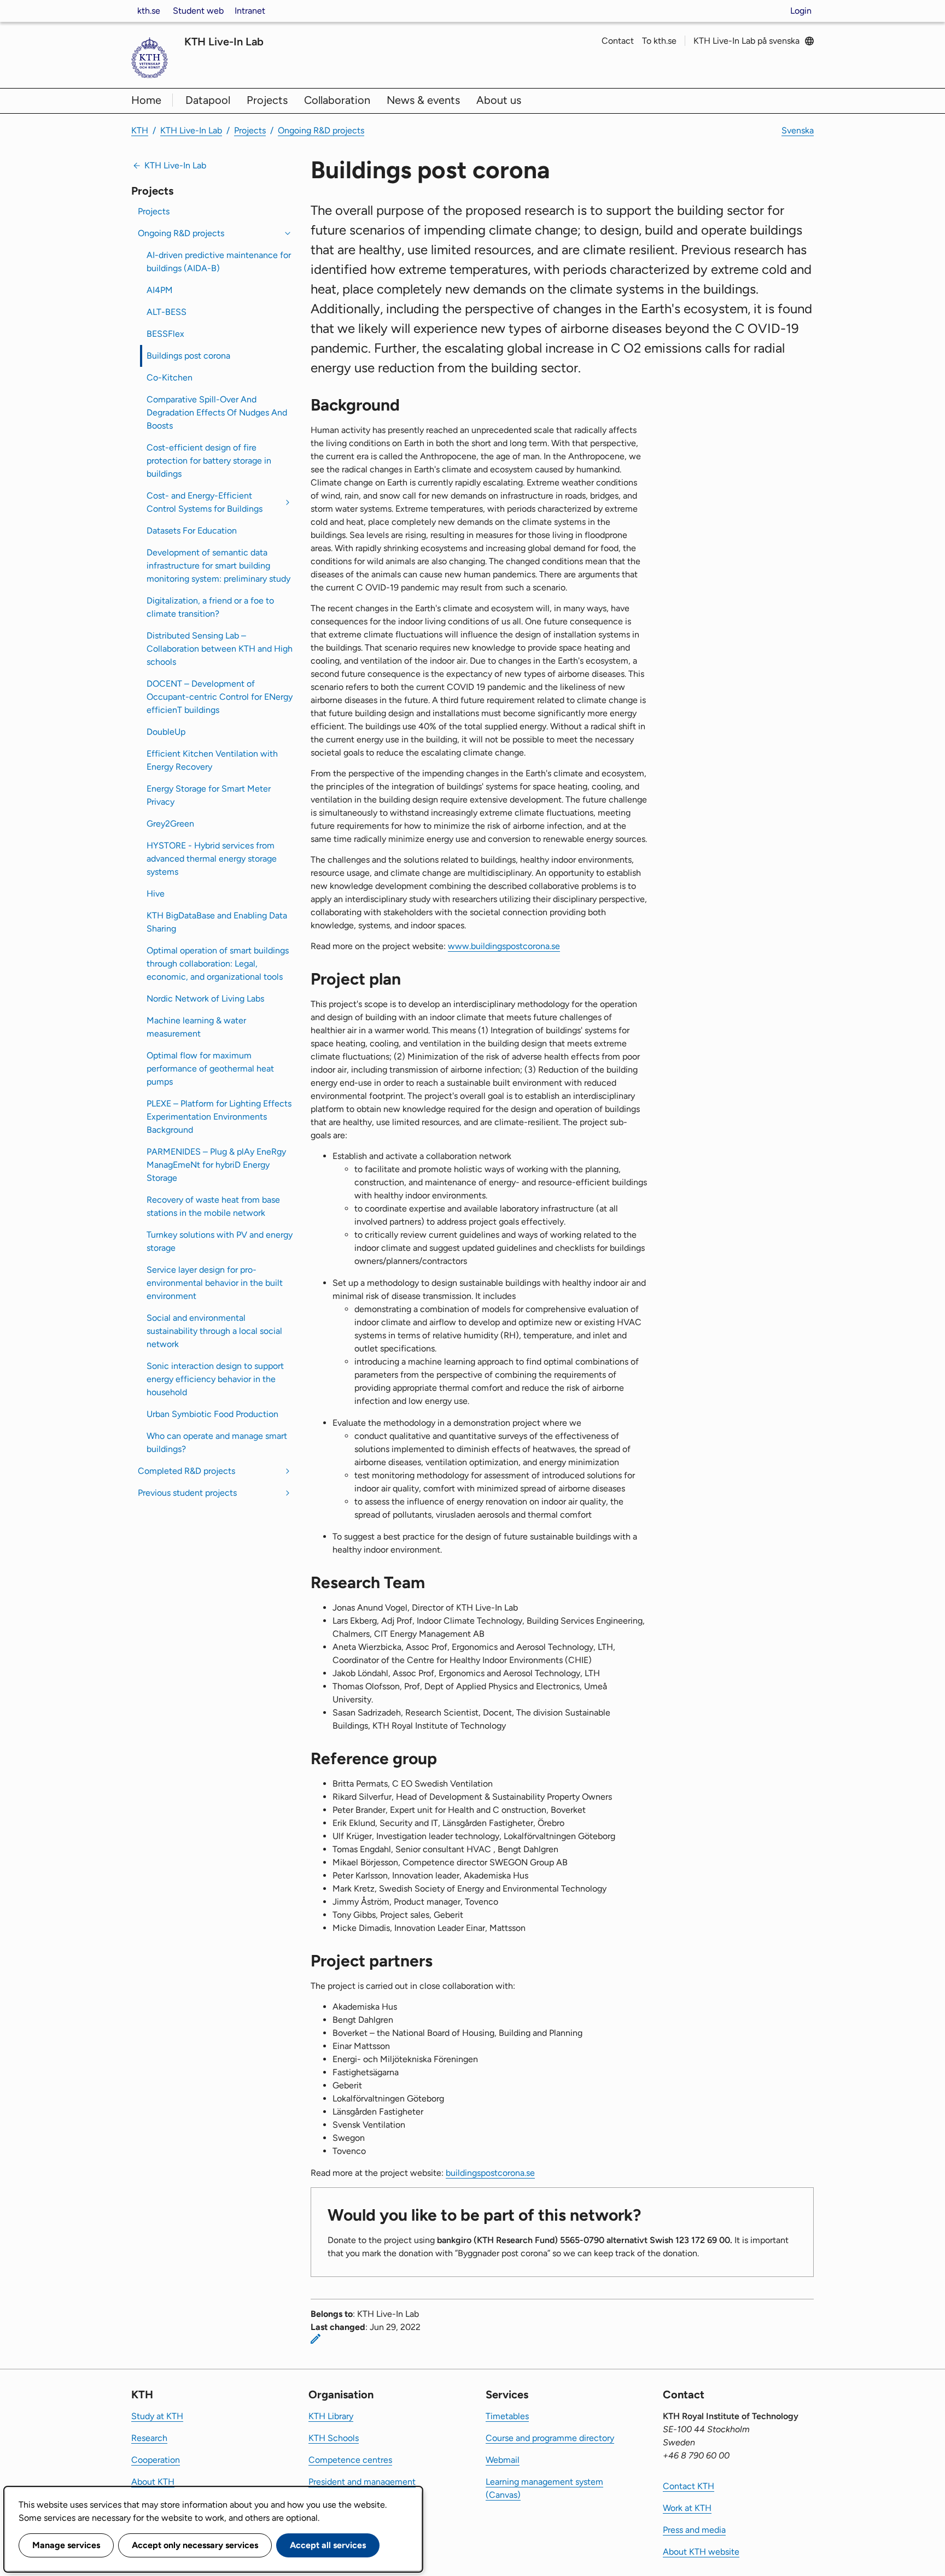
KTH (140, 130)
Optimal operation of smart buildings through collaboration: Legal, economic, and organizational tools (218, 964)
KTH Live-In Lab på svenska (746, 41)
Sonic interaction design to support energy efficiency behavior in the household (215, 1379)
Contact (618, 41)
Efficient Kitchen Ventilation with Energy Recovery (212, 760)
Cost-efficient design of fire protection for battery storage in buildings (209, 461)
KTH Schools (334, 2438)
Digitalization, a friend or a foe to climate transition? (210, 607)
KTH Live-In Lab (224, 42)
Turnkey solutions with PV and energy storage (220, 1241)
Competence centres (350, 2460)
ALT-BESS (167, 312)
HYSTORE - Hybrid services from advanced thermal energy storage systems (212, 859)
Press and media (694, 2530)
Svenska (798, 130)
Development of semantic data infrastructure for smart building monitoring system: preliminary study (218, 566)
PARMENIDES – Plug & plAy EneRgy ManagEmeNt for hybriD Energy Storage (216, 1165)
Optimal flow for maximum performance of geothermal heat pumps (210, 1069)
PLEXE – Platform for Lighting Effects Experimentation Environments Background (219, 1117)
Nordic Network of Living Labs (205, 999)
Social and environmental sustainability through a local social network (214, 1331)
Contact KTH (689, 2486)
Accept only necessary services (195, 2545)
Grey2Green (170, 824)
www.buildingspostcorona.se (504, 946)
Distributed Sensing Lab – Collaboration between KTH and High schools (220, 649)
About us (499, 100)
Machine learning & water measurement (196, 1027)
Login (801, 11)
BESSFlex (165, 334)
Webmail (503, 2460)
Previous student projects (187, 1493)
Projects (267, 100)
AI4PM (160, 290)
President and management (362, 2482)
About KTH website (701, 2552)
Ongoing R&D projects (321, 130)
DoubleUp (166, 732)
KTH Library (331, 2416)
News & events (423, 100)
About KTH (153, 2482)
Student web (198, 11)
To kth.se (659, 41)
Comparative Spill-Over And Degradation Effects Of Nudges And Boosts (217, 412)
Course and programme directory (550, 2438)
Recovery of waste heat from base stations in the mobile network (213, 1206)
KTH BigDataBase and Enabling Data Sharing (217, 922)
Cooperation (156, 2460)
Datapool (208, 100)
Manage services (66, 2545)
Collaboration (337, 100)
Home (146, 100)
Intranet (250, 11)
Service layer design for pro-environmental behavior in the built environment (215, 1283)
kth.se (149, 11)
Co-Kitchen (170, 377)
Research (149, 2438)
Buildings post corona (188, 356)
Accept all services (328, 2545)
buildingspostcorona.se (490, 2173)
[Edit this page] (316, 2339)
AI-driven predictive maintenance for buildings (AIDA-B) (219, 262)
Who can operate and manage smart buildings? (217, 1442)
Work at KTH (687, 2508)
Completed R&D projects (186, 1471)
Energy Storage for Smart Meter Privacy (209, 795)
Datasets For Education (192, 531)
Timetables (507, 2416)
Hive (156, 894)
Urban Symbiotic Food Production (212, 1414)
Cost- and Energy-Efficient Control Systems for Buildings (205, 502)
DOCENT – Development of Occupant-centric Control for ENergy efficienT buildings (220, 697)
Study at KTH (157, 2416)
